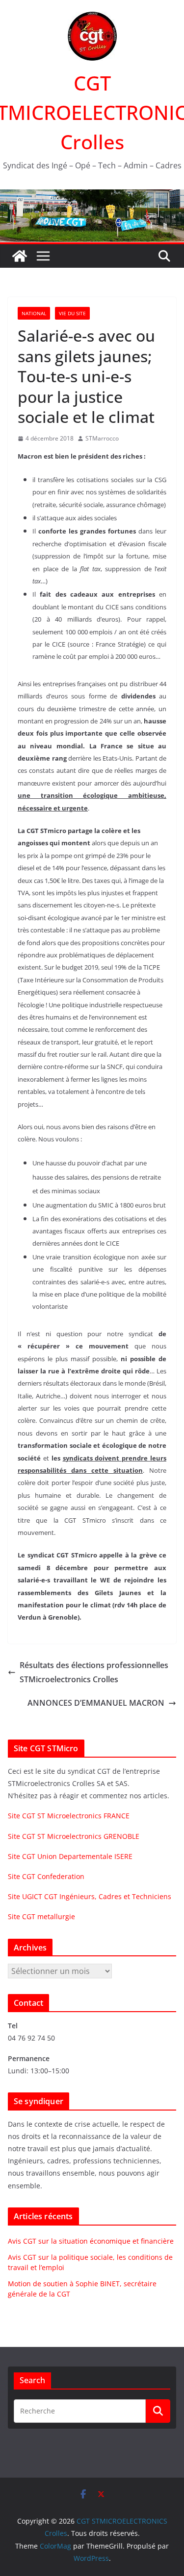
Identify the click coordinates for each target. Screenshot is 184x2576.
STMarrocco (102, 438)
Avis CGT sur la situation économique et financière (91, 2241)
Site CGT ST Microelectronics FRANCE (69, 1816)
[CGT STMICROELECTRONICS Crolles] (92, 196)
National (34, 313)
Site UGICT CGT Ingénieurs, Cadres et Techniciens (90, 1896)
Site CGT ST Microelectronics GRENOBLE (74, 1836)
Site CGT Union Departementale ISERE (70, 1856)
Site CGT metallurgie (41, 1916)
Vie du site (72, 313)
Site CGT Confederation (46, 1876)
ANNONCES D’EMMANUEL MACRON (96, 1703)
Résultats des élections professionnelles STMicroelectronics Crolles (94, 1672)
